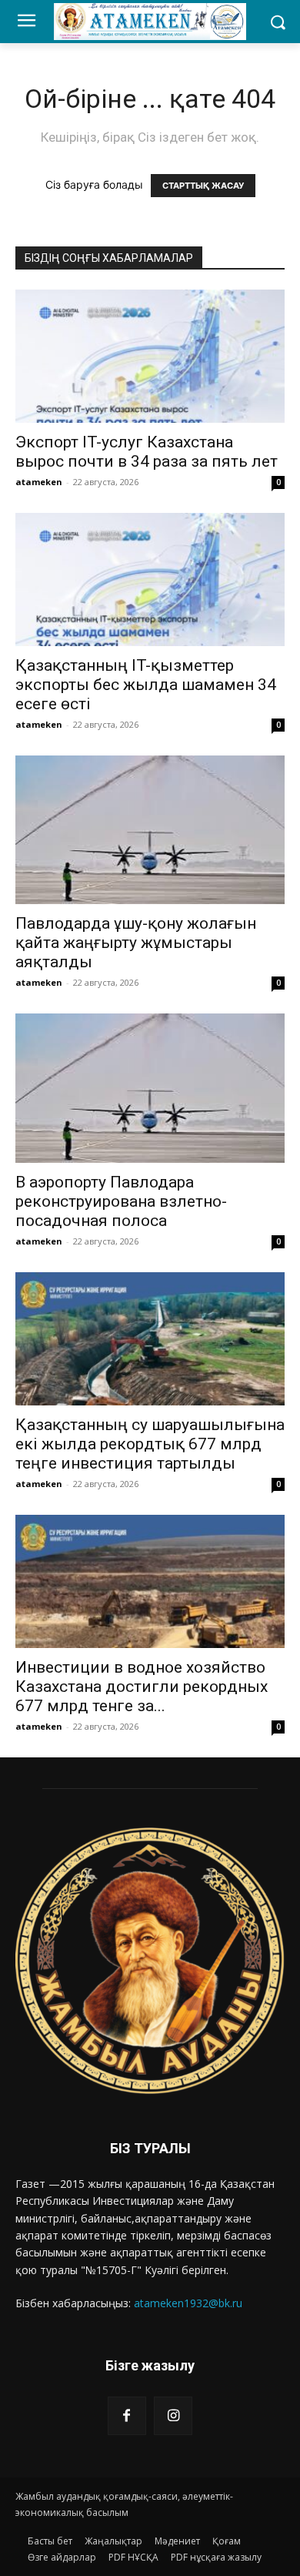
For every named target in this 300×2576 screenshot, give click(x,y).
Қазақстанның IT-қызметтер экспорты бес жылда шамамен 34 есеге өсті (146, 685)
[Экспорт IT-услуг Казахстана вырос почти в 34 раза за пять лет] (150, 356)
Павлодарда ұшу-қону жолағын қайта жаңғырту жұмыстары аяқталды (136, 943)
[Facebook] (127, 2416)
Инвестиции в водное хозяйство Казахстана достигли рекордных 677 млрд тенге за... (142, 1687)
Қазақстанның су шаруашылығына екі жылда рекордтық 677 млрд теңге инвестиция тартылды (150, 1444)
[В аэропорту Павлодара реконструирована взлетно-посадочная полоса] (150, 1088)
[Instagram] (173, 2416)
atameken (39, 482)
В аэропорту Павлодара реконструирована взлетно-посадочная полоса (121, 1201)
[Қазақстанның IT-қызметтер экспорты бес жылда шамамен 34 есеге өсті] (150, 580)
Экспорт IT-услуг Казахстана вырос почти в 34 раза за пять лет (147, 452)
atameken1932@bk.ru (188, 2303)
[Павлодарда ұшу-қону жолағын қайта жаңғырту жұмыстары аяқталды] (150, 830)
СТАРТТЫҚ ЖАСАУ (203, 186)
